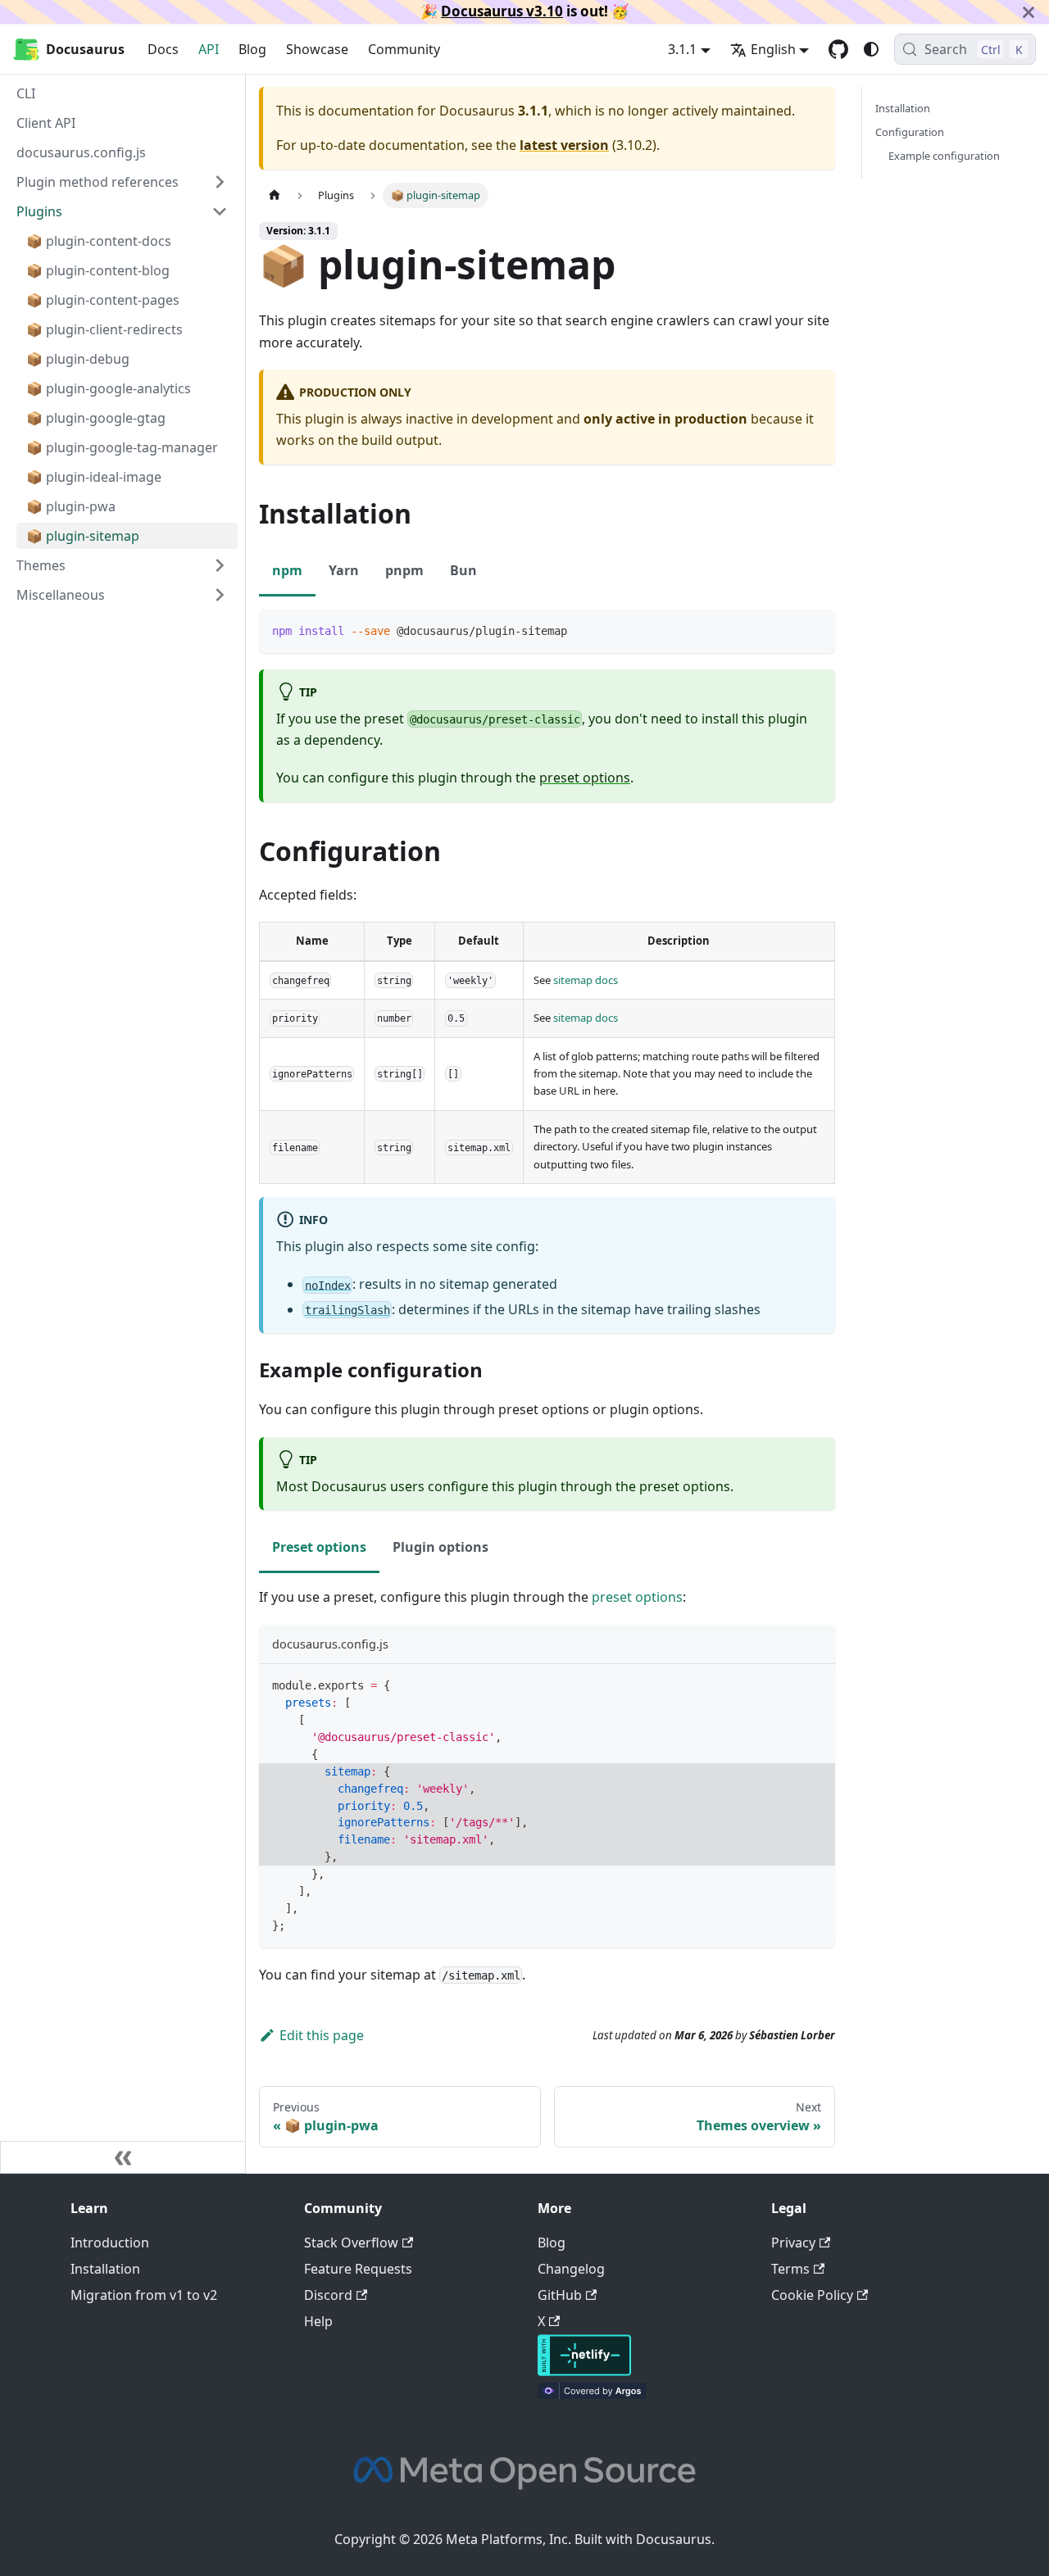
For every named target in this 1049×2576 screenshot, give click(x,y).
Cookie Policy (812, 2295)
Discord (328, 2295)
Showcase (317, 49)
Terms (790, 2269)
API (209, 49)
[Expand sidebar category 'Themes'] (220, 565)
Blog (252, 49)
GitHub (560, 2295)
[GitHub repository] (838, 49)
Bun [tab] (463, 570)
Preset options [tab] (319, 1547)
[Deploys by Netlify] (584, 2371)
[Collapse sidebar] (123, 2157)
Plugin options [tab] (440, 1547)
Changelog (571, 2269)
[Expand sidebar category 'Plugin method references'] (220, 182)
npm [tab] (287, 570)
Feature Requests (358, 2269)
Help (318, 2321)
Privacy (793, 2243)
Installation (903, 108)
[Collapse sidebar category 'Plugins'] (220, 211)
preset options (585, 778)
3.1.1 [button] (682, 49)
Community (404, 49)
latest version (564, 145)
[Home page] (275, 195)
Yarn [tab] (344, 570)
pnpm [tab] (404, 570)
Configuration (910, 132)
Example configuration (944, 156)
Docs (163, 49)
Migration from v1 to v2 (144, 2295)
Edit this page (322, 2035)
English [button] (773, 49)
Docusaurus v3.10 (502, 11)
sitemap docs (586, 980)
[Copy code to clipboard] (815, 630)
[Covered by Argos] (592, 2394)
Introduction (110, 2243)
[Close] (1029, 12)
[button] (122, 595)
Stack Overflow (351, 2243)
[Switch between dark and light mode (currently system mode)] (871, 49)
